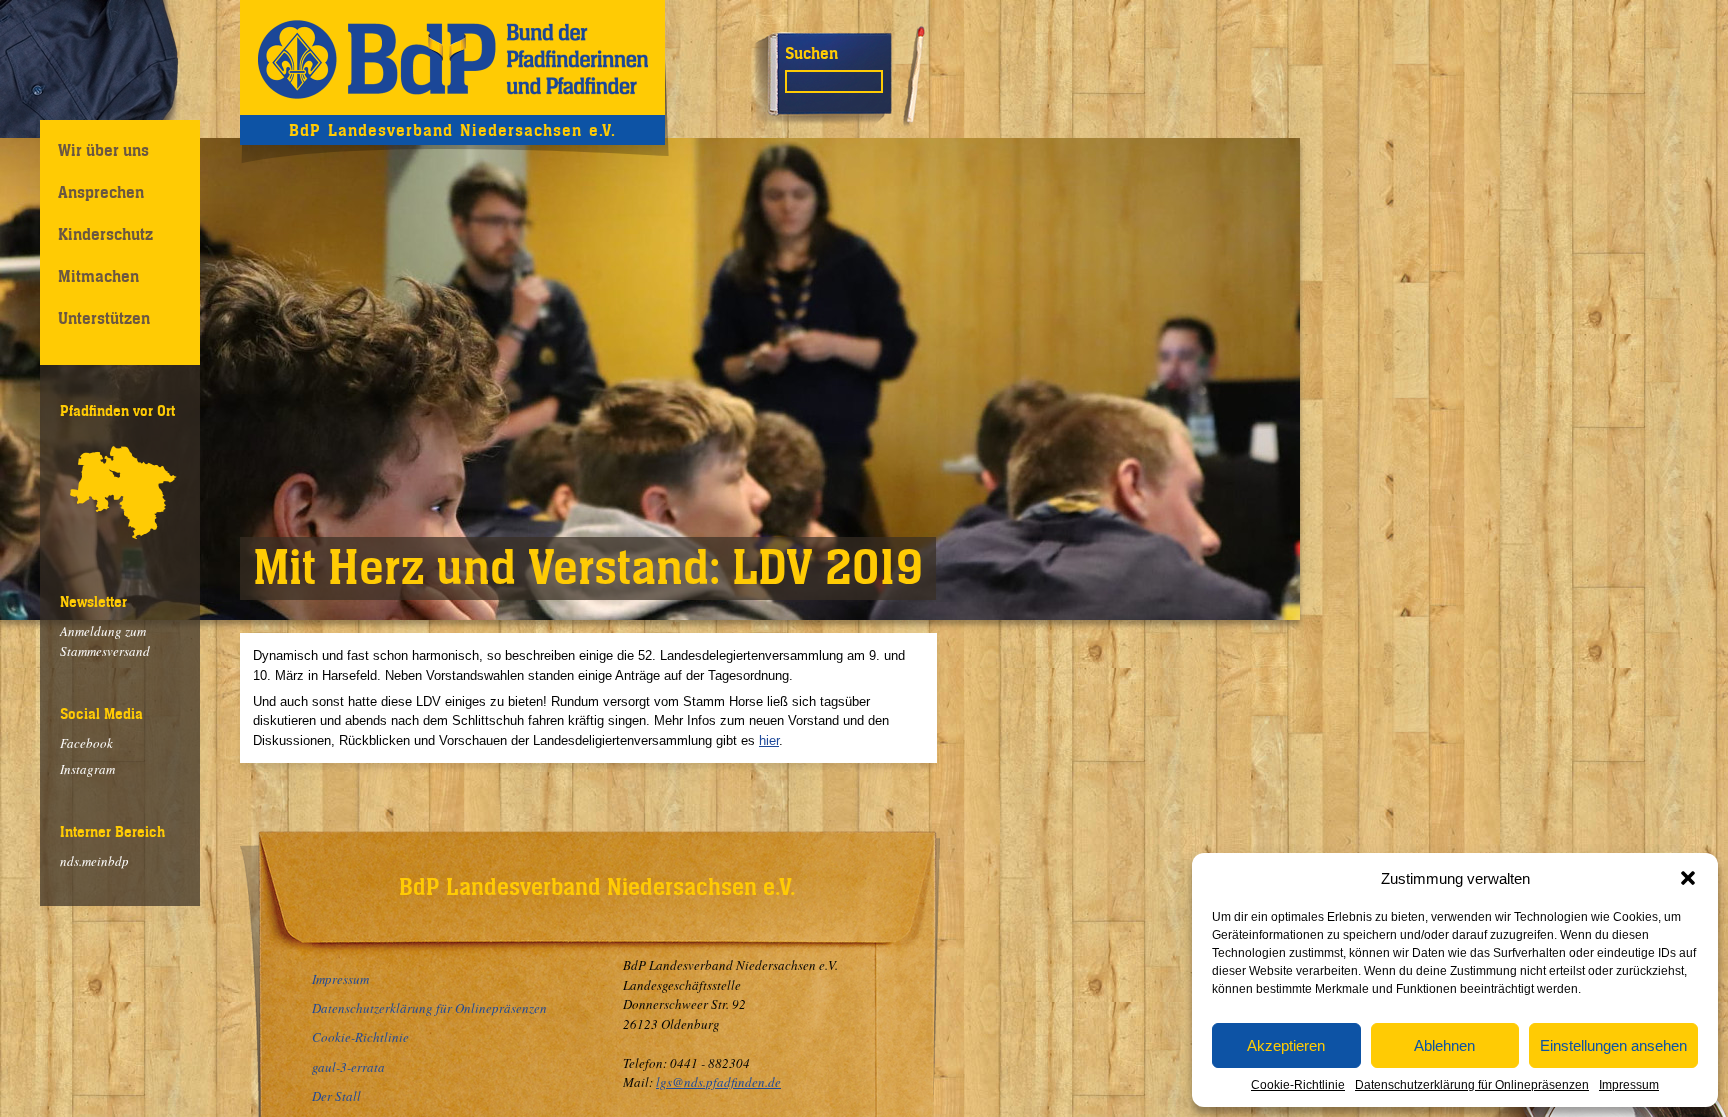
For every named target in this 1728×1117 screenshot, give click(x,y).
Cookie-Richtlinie (1298, 1085)
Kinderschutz (105, 234)
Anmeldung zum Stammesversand (105, 641)
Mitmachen (98, 276)
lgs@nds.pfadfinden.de (718, 1082)
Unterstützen (104, 318)
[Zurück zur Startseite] (452, 57)
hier (769, 740)
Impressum (1629, 1085)
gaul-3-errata (348, 1067)
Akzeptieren (1286, 1045)
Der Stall (336, 1096)
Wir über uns (103, 150)
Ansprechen (101, 192)
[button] (1688, 878)
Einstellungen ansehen (1613, 1045)
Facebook (86, 743)
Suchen (811, 53)
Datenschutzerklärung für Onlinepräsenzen (1472, 1085)
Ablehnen (1444, 1045)
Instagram (87, 769)
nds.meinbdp (94, 861)
